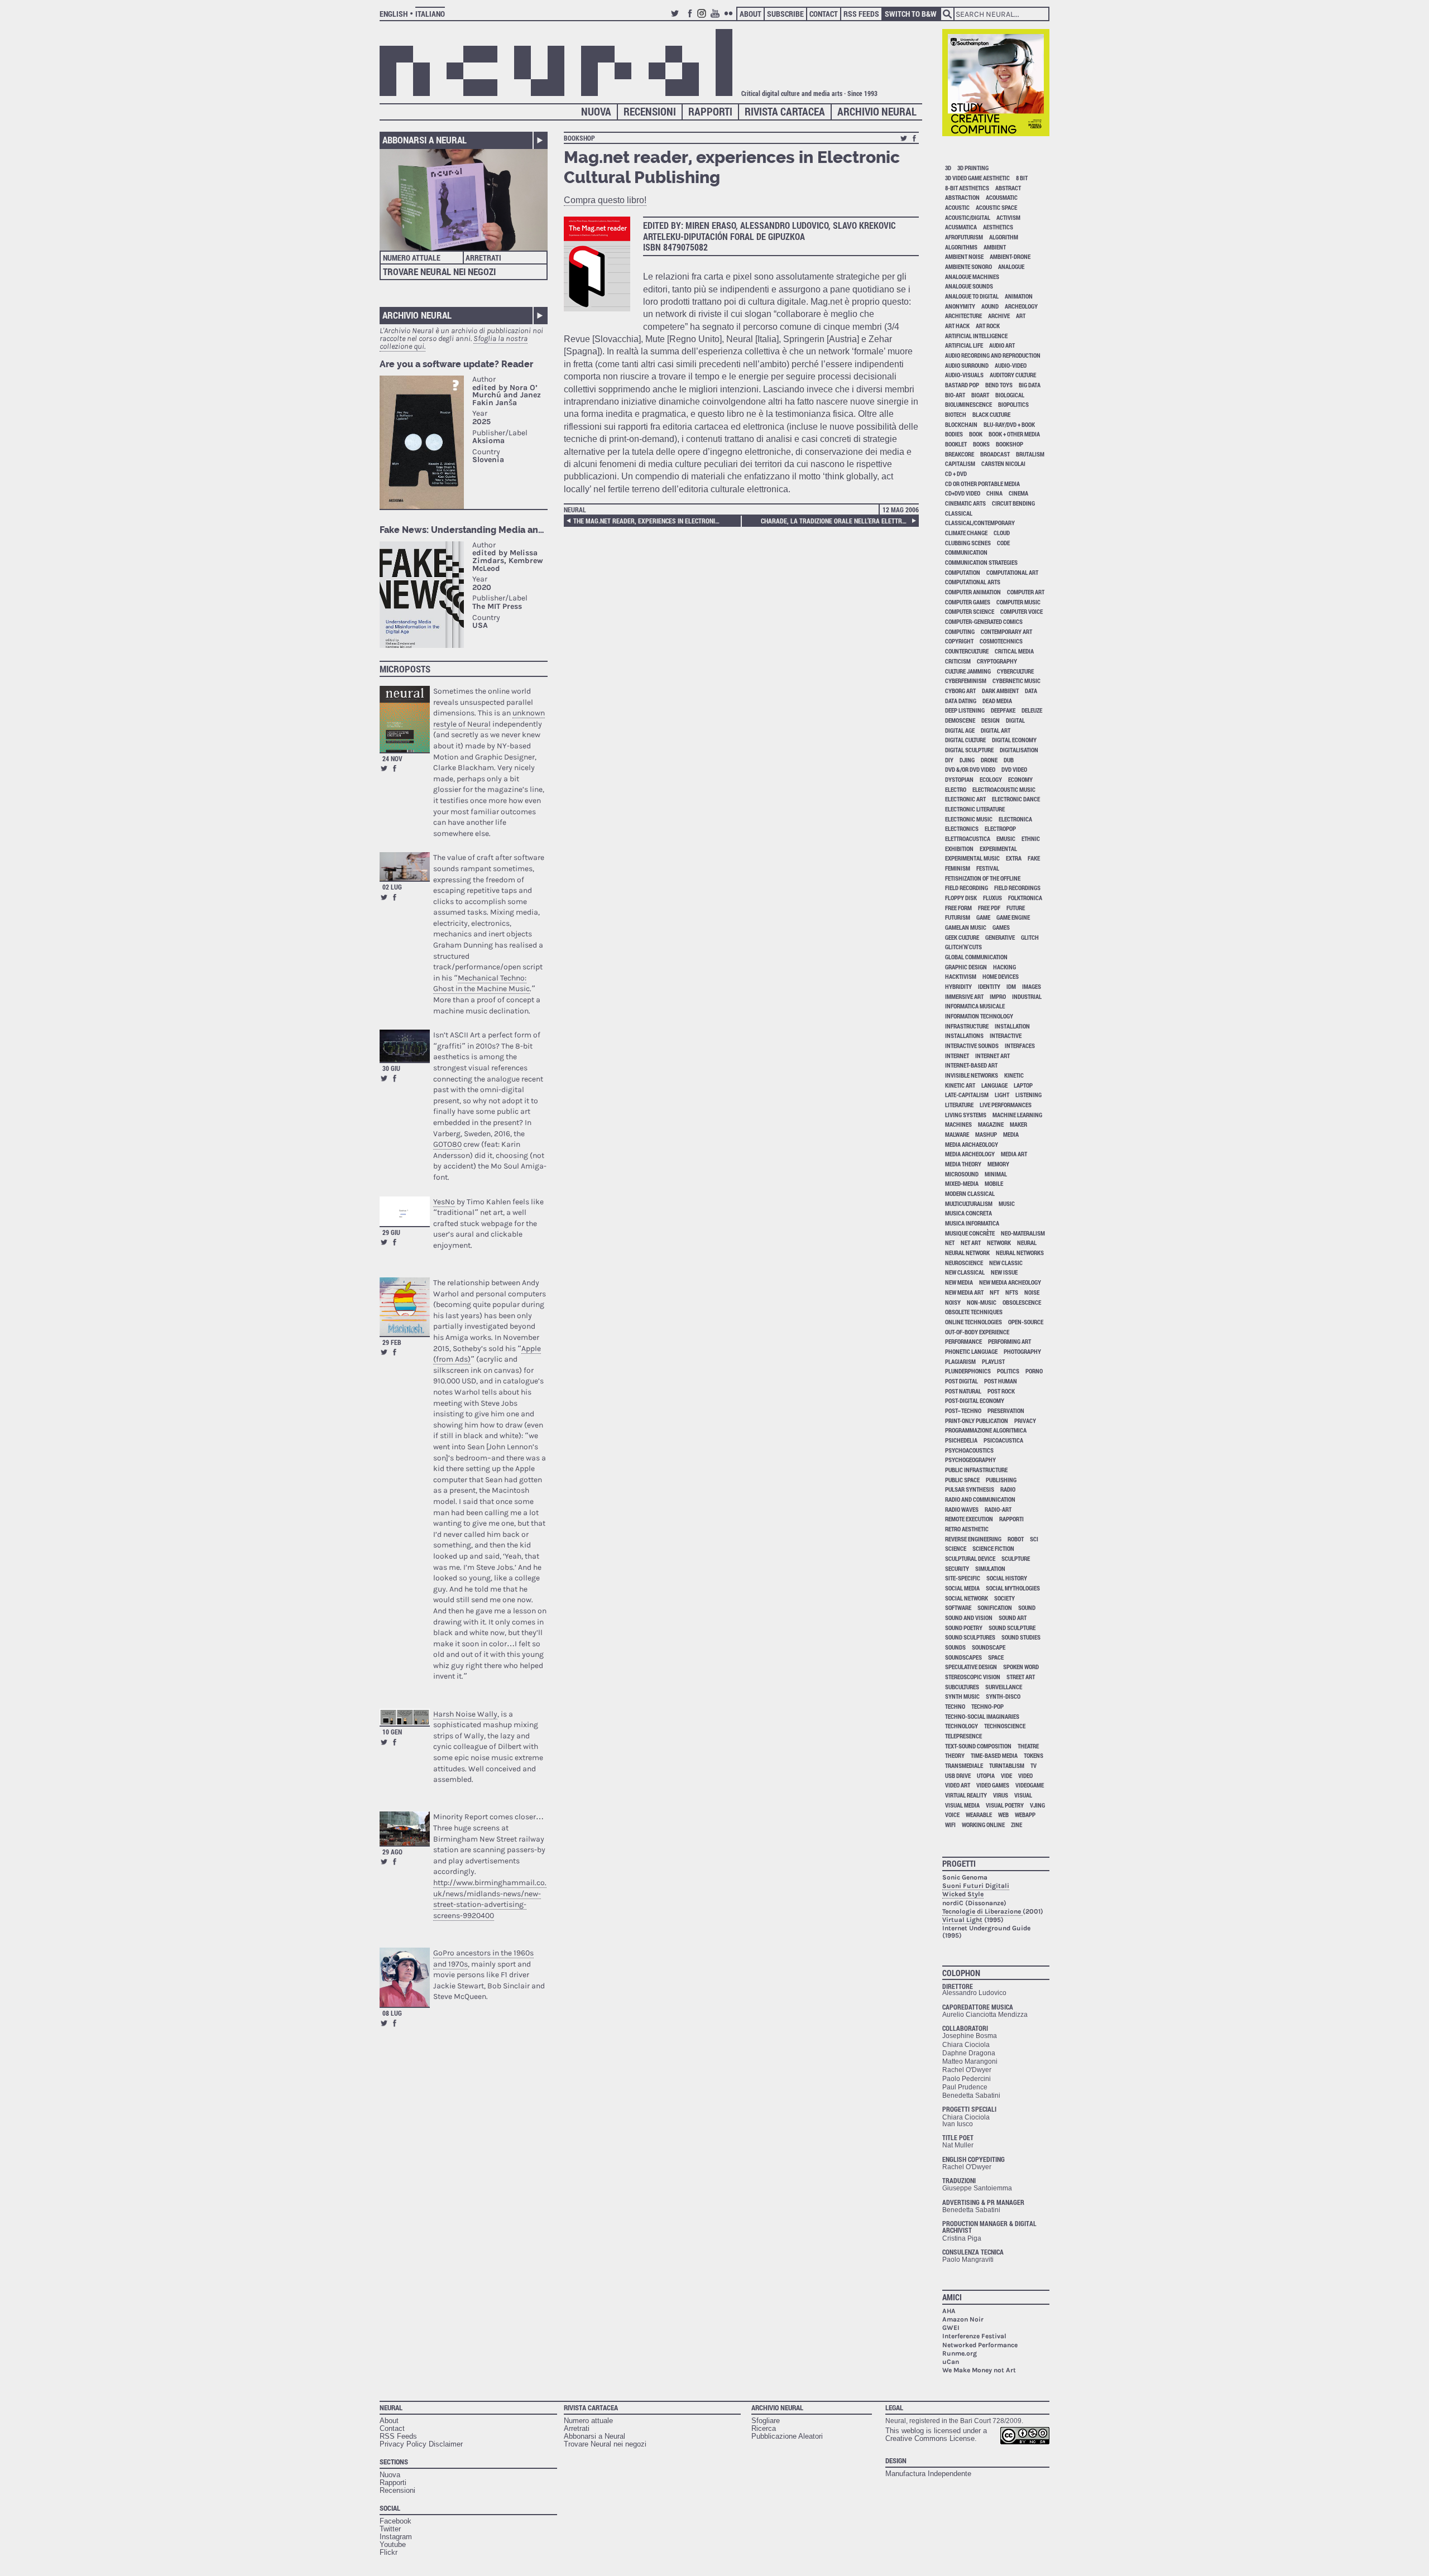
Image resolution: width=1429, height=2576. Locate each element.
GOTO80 (447, 1144)
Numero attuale (412, 258)
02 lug (392, 887)
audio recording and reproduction (993, 355)
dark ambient (1000, 691)
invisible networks (972, 1075)
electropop (1000, 828)
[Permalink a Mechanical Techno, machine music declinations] (405, 866)
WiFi (950, 1825)
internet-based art (971, 1065)
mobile (994, 1183)
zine (1016, 1825)
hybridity (958, 986)
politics (1008, 1371)
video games (993, 1785)
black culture (991, 414)
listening (1028, 1095)
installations (964, 1035)
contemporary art (1006, 631)
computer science (970, 611)
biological (1010, 395)
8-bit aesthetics (967, 188)
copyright (959, 641)
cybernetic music (1016, 681)
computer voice (1022, 611)
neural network (967, 1253)
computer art (1026, 592)
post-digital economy (975, 1400)
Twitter (677, 18)
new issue (1004, 1272)
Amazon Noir (963, 2319)
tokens (1034, 1755)
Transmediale (964, 1765)
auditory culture (1013, 375)
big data (1030, 385)
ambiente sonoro (968, 266)
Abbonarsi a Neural (425, 140)
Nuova (596, 111)
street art (1021, 1677)
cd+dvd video (963, 493)
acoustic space (996, 207)
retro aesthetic (967, 1529)
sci (1034, 1539)
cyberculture (1015, 671)
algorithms (961, 247)
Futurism (958, 917)
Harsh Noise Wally (465, 1714)
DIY (949, 760)
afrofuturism (964, 237)
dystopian (959, 779)
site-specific (963, 1578)
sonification (995, 1607)
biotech (956, 414)
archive (999, 316)
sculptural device (970, 1558)
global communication (976, 957)
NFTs (1012, 1292)
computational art (1012, 572)
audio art (1002, 345)
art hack (957, 326)
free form (958, 908)
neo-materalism (1023, 1233)
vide (1006, 1775)
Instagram (703, 18)
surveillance (1004, 1687)
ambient (995, 247)
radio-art (998, 1509)
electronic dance (1016, 799)
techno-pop (987, 1706)
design (991, 720)
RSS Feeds (861, 14)
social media (962, 1588)
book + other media (1014, 434)
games (1001, 927)
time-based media (994, 1755)
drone (989, 760)
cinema (1018, 493)
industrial (1027, 996)
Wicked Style (963, 1894)
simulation (990, 1568)
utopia (986, 1775)
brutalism (1030, 454)
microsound (962, 1174)
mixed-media (962, 1183)
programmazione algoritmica (986, 1430)
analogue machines (972, 277)
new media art (964, 1292)
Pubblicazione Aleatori (787, 2436)
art (1021, 316)
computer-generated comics (984, 621)
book (976, 434)
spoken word (1021, 1667)
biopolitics (1013, 404)
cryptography (997, 661)
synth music (962, 1696)
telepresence (963, 1736)
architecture (963, 316)
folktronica (1025, 898)
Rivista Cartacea (785, 111)
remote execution (969, 1519)
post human (1001, 1381)
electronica (1015, 819)
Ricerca (764, 2428)
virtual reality (966, 1795)
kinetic (1014, 1075)
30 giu (391, 1068)
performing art (1010, 1341)
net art (971, 1243)
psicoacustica (1003, 1440)
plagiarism (960, 1361)
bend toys (999, 385)
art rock (988, 326)
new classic (1006, 1263)
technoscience (1005, 1726)
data (1031, 691)
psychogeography (970, 1460)
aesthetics (998, 227)
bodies (954, 434)
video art (958, 1785)
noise (1032, 1292)
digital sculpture (969, 750)
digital (1015, 720)
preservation (1006, 1410)
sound (1027, 1607)
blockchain (961, 424)
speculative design (971, 1667)
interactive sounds (972, 1046)
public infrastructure (976, 1470)
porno (1034, 1371)
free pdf (989, 908)
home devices (1001, 976)
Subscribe (785, 14)
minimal (996, 1174)
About (751, 14)
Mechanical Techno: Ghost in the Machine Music (481, 984)
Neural (575, 510)
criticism (958, 661)
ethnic (1031, 838)
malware (957, 1134)
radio (1008, 1489)
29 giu (391, 1232)
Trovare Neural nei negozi (439, 271)
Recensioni (650, 111)
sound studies (1021, 1637)
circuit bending (1013, 503)
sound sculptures (970, 1637)
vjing (1037, 1805)
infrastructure (967, 1026)
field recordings (1017, 888)
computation (963, 572)
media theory (963, 1164)
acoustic (957, 207)
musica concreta (968, 1213)
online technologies (974, 1322)
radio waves (962, 1509)
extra (1014, 858)
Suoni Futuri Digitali (976, 1886)
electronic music (969, 819)
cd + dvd (956, 474)
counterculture (967, 651)
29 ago (392, 1852)
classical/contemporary (980, 523)
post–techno (963, 1410)
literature (959, 1105)
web (1003, 1815)
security (957, 1568)
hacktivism (961, 976)
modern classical (970, 1193)
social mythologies (1013, 1588)
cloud (1002, 533)
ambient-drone (1010, 256)
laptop (1023, 1085)
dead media (997, 701)
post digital (962, 1381)
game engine (1013, 917)
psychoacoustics (969, 1450)
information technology (979, 1016)
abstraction (962, 197)
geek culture (962, 937)
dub (1009, 760)
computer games (968, 602)
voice (952, 1815)
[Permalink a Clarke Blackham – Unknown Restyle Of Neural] (405, 719)
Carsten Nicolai (1003, 463)
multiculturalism (969, 1203)
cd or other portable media (982, 484)
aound (990, 306)
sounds (955, 1647)
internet (957, 1056)
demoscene (960, 720)
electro (956, 789)
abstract (1008, 188)
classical (959, 513)
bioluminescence (968, 404)
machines (958, 1124)
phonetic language (971, 1351)
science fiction (993, 1548)
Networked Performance (980, 2345)
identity (989, 986)
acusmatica (961, 227)
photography (1022, 1351)
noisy (953, 1302)
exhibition (959, 849)
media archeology (970, 1154)
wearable (979, 1815)
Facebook (690, 18)
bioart (980, 395)
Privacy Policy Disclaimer (421, 2444)
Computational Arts (973, 582)
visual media (962, 1805)
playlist (993, 1361)
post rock (1001, 1391)
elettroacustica (968, 838)
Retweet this (384, 768)
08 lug (392, 2013)
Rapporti (710, 111)
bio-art (955, 395)
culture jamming (968, 671)
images (1032, 986)
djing (967, 760)
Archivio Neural (877, 111)
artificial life (964, 345)
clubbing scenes (968, 543)
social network (967, 1598)
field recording (967, 888)
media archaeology (972, 1144)
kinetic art (960, 1085)
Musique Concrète (970, 1233)
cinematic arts (965, 503)
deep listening (965, 710)
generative (1000, 937)
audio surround (967, 365)
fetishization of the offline (983, 878)
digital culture (965, 740)
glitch (1030, 937)
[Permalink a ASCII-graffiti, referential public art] (405, 1046)
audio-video (1011, 365)
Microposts (405, 669)
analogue (1011, 266)
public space (962, 1480)
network (999, 1243)
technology (962, 1726)
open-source (1026, 1322)
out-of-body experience (977, 1332)
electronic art (965, 799)
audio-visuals (964, 375)
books (981, 444)
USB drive (958, 1775)
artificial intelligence (976, 336)
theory (955, 1755)
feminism (958, 868)
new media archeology (1010, 1282)
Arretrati (483, 258)
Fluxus (992, 898)
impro (998, 996)
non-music (982, 1302)
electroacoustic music (1004, 789)
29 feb (392, 1342)
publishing (1001, 1480)
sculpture (1016, 1558)
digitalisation (1019, 750)
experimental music (972, 858)
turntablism (1007, 1765)
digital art (996, 730)
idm (1011, 986)
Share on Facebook (395, 768)
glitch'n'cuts (963, 947)
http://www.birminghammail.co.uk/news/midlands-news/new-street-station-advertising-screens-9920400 (490, 1899)
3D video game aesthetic (977, 178)
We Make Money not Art (979, 2370)
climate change (966, 533)
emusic (1006, 838)
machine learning (1017, 1115)
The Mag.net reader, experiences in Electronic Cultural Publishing (649, 521)
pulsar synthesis (970, 1489)
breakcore (960, 454)
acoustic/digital (968, 217)
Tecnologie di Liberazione (982, 1911)
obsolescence (1022, 1302)
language (994, 1085)
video (1025, 1775)
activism (1008, 217)
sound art (1013, 1618)
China (994, 493)
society (1004, 1598)
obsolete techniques (974, 1312)
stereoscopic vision (973, 1677)
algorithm (1004, 237)
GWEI (951, 2328)
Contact (824, 14)
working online (983, 1825)
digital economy (1014, 740)
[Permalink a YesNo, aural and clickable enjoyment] (405, 1211)
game (983, 917)
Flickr (730, 18)
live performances (1006, 1105)
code (1003, 543)
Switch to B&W (911, 14)
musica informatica (972, 1223)
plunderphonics (968, 1371)
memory (998, 1164)
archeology (1021, 306)
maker (1018, 1124)
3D (948, 168)
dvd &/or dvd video (970, 769)
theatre (1028, 1746)
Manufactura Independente (928, 2474)
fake (1034, 858)
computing (960, 631)
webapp (1025, 1815)
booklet (956, 444)
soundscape (989, 1647)
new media (959, 1282)
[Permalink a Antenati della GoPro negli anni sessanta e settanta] (405, 1977)
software (958, 1607)
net (950, 1243)
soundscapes (963, 1657)
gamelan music (966, 927)
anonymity (960, 306)
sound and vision (969, 1618)
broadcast (995, 454)
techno (955, 1706)
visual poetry (1005, 1805)
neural (1027, 1243)
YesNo (444, 1202)
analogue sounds (969, 286)
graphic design (966, 967)
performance (963, 1341)
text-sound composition (978, 1746)
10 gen (392, 1732)
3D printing (973, 168)
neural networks (1020, 1253)
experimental (998, 849)
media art (1014, 1154)
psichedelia (961, 1440)
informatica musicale (975, 1006)
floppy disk (961, 898)
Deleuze (1032, 710)
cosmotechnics (1001, 641)
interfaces (1020, 1046)
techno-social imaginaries (982, 1716)
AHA (949, 2311)
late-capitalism (967, 1095)
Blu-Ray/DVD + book (1009, 424)
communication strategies (981, 562)
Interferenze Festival (974, 2336)
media (1011, 1134)
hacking (1004, 967)
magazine (991, 1124)
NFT (994, 1292)
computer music (1018, 602)
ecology (991, 779)
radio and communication (980, 1499)
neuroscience (964, 1263)
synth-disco (1003, 1696)
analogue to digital (972, 296)
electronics (962, 828)
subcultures (962, 1687)
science (956, 1548)
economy (1020, 779)
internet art (992, 1056)
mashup (986, 1134)
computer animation (973, 592)
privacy (1025, 1421)
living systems (966, 1115)
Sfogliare (766, 2421)
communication (966, 552)
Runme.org (960, 2353)
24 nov (392, 758)
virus (1001, 1795)
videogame (1030, 1785)
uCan (951, 2362)
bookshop (579, 138)
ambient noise (964, 256)
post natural (963, 1391)
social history (1007, 1578)
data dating (961, 701)
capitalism (960, 463)
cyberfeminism (966, 681)
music (1007, 1203)
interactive (1006, 1035)
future (1016, 908)
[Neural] (556, 63)
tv (1034, 1765)
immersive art (964, 996)
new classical (965, 1272)
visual (1023, 1795)
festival (988, 868)
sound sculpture (1012, 1628)
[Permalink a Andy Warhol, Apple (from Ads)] (405, 1307)
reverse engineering (973, 1539)
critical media (1014, 651)
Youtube (717, 18)
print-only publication (977, 1421)
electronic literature (975, 809)
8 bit (1022, 178)
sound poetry (964, 1628)
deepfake (1003, 710)
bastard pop (962, 385)
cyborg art (960, 691)
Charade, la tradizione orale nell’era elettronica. (838, 521)
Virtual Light (962, 1920)
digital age (960, 730)
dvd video (1014, 769)
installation (1012, 1026)
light (1002, 1095)
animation (1019, 296)
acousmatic (1002, 197)
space (996, 1657)
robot (1016, 1539)
